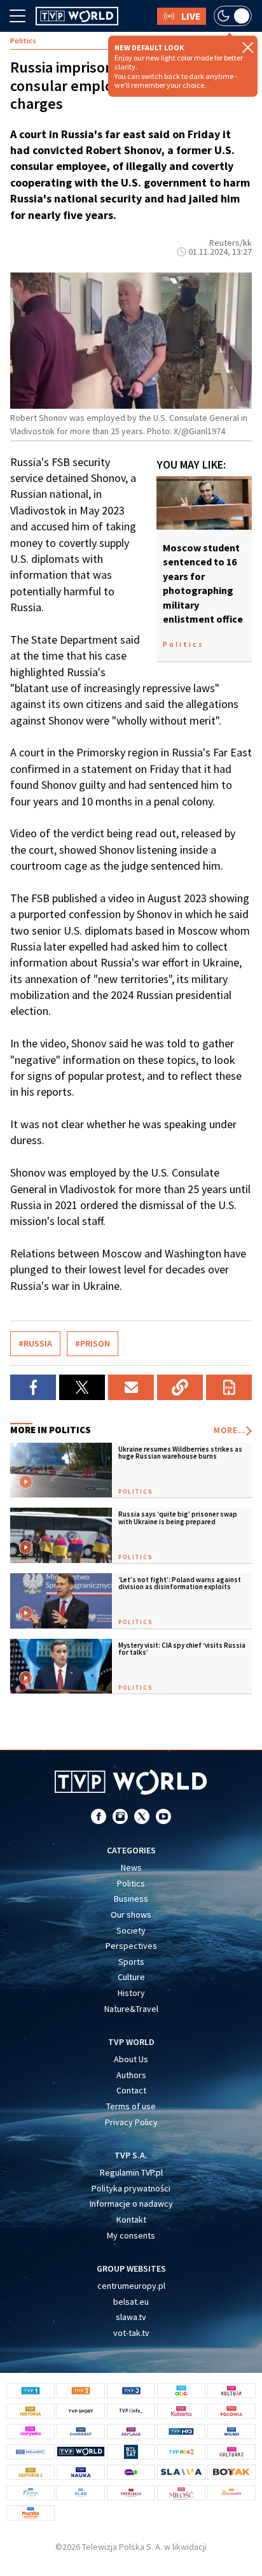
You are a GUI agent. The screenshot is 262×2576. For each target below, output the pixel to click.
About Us (131, 2059)
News (131, 1867)
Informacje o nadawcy (131, 2204)
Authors (131, 2075)
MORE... (230, 1430)
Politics (131, 1883)
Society (131, 1930)
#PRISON (93, 1343)
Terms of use (131, 2106)
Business (131, 1899)
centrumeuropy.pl (131, 2286)
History (131, 1993)
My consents (131, 2235)
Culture (131, 1977)
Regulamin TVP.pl (131, 2172)
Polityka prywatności (131, 2188)
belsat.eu (131, 2302)
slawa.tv (131, 2317)
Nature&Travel (131, 2009)
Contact (131, 2090)
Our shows (131, 1914)
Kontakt (131, 2219)
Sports (131, 1962)
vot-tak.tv (131, 2333)
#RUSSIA (35, 1343)
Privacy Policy (131, 2122)
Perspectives (131, 1946)
